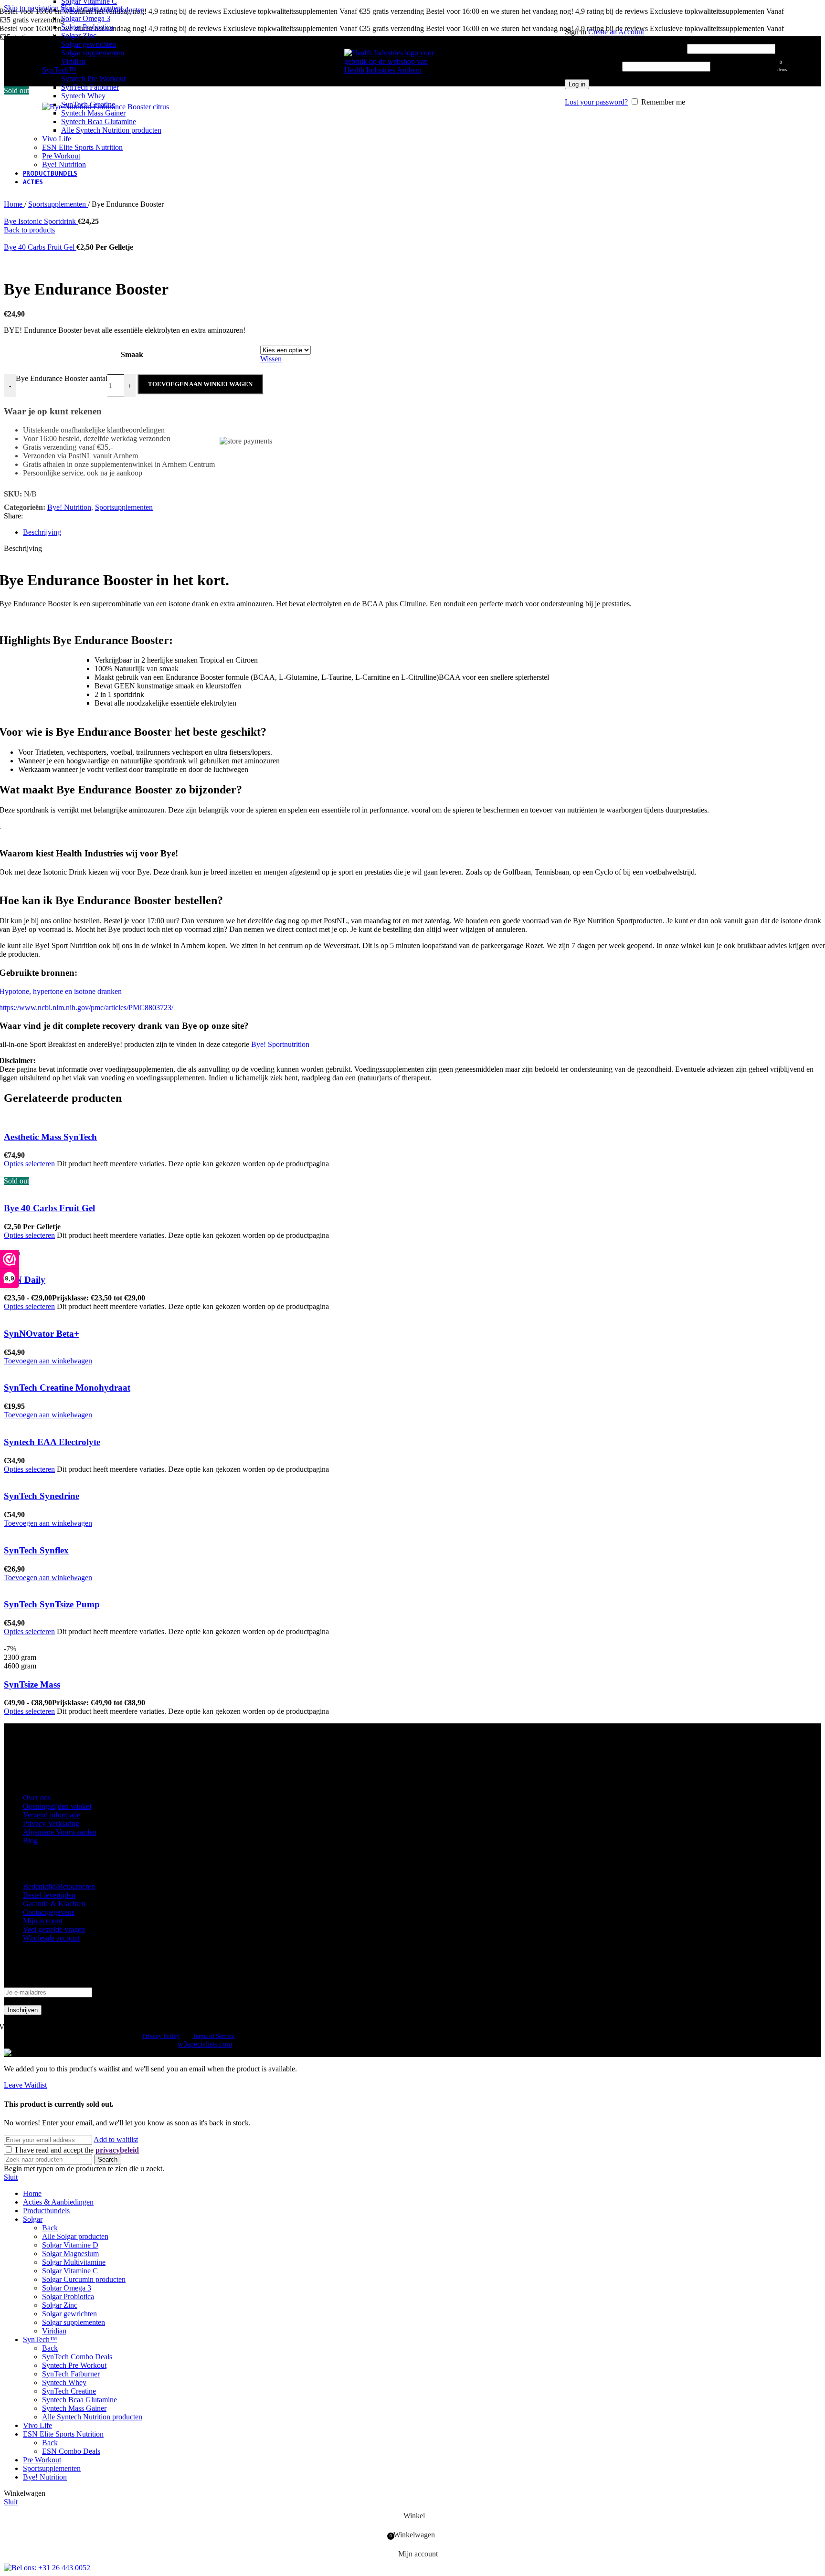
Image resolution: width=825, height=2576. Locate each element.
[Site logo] (392, 70)
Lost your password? (596, 102)
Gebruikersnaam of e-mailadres (625, 48)
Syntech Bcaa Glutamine (99, 121)
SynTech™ (59, 70)
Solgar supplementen (93, 53)
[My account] (670, 18)
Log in (577, 84)
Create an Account (616, 32)
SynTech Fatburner (90, 87)
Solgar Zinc (79, 36)
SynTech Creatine (88, 104)
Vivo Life (57, 139)
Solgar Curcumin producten (103, 10)
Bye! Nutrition (64, 164)
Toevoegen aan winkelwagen (200, 384)
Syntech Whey (83, 96)
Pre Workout (61, 156)
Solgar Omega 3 (86, 18)
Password (592, 66)
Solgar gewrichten (89, 44)
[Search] (560, 62)
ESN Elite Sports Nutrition (82, 147)
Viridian (73, 61)
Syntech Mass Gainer (93, 113)
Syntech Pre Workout (93, 79)
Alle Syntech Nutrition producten (111, 130)
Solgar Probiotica (87, 27)
